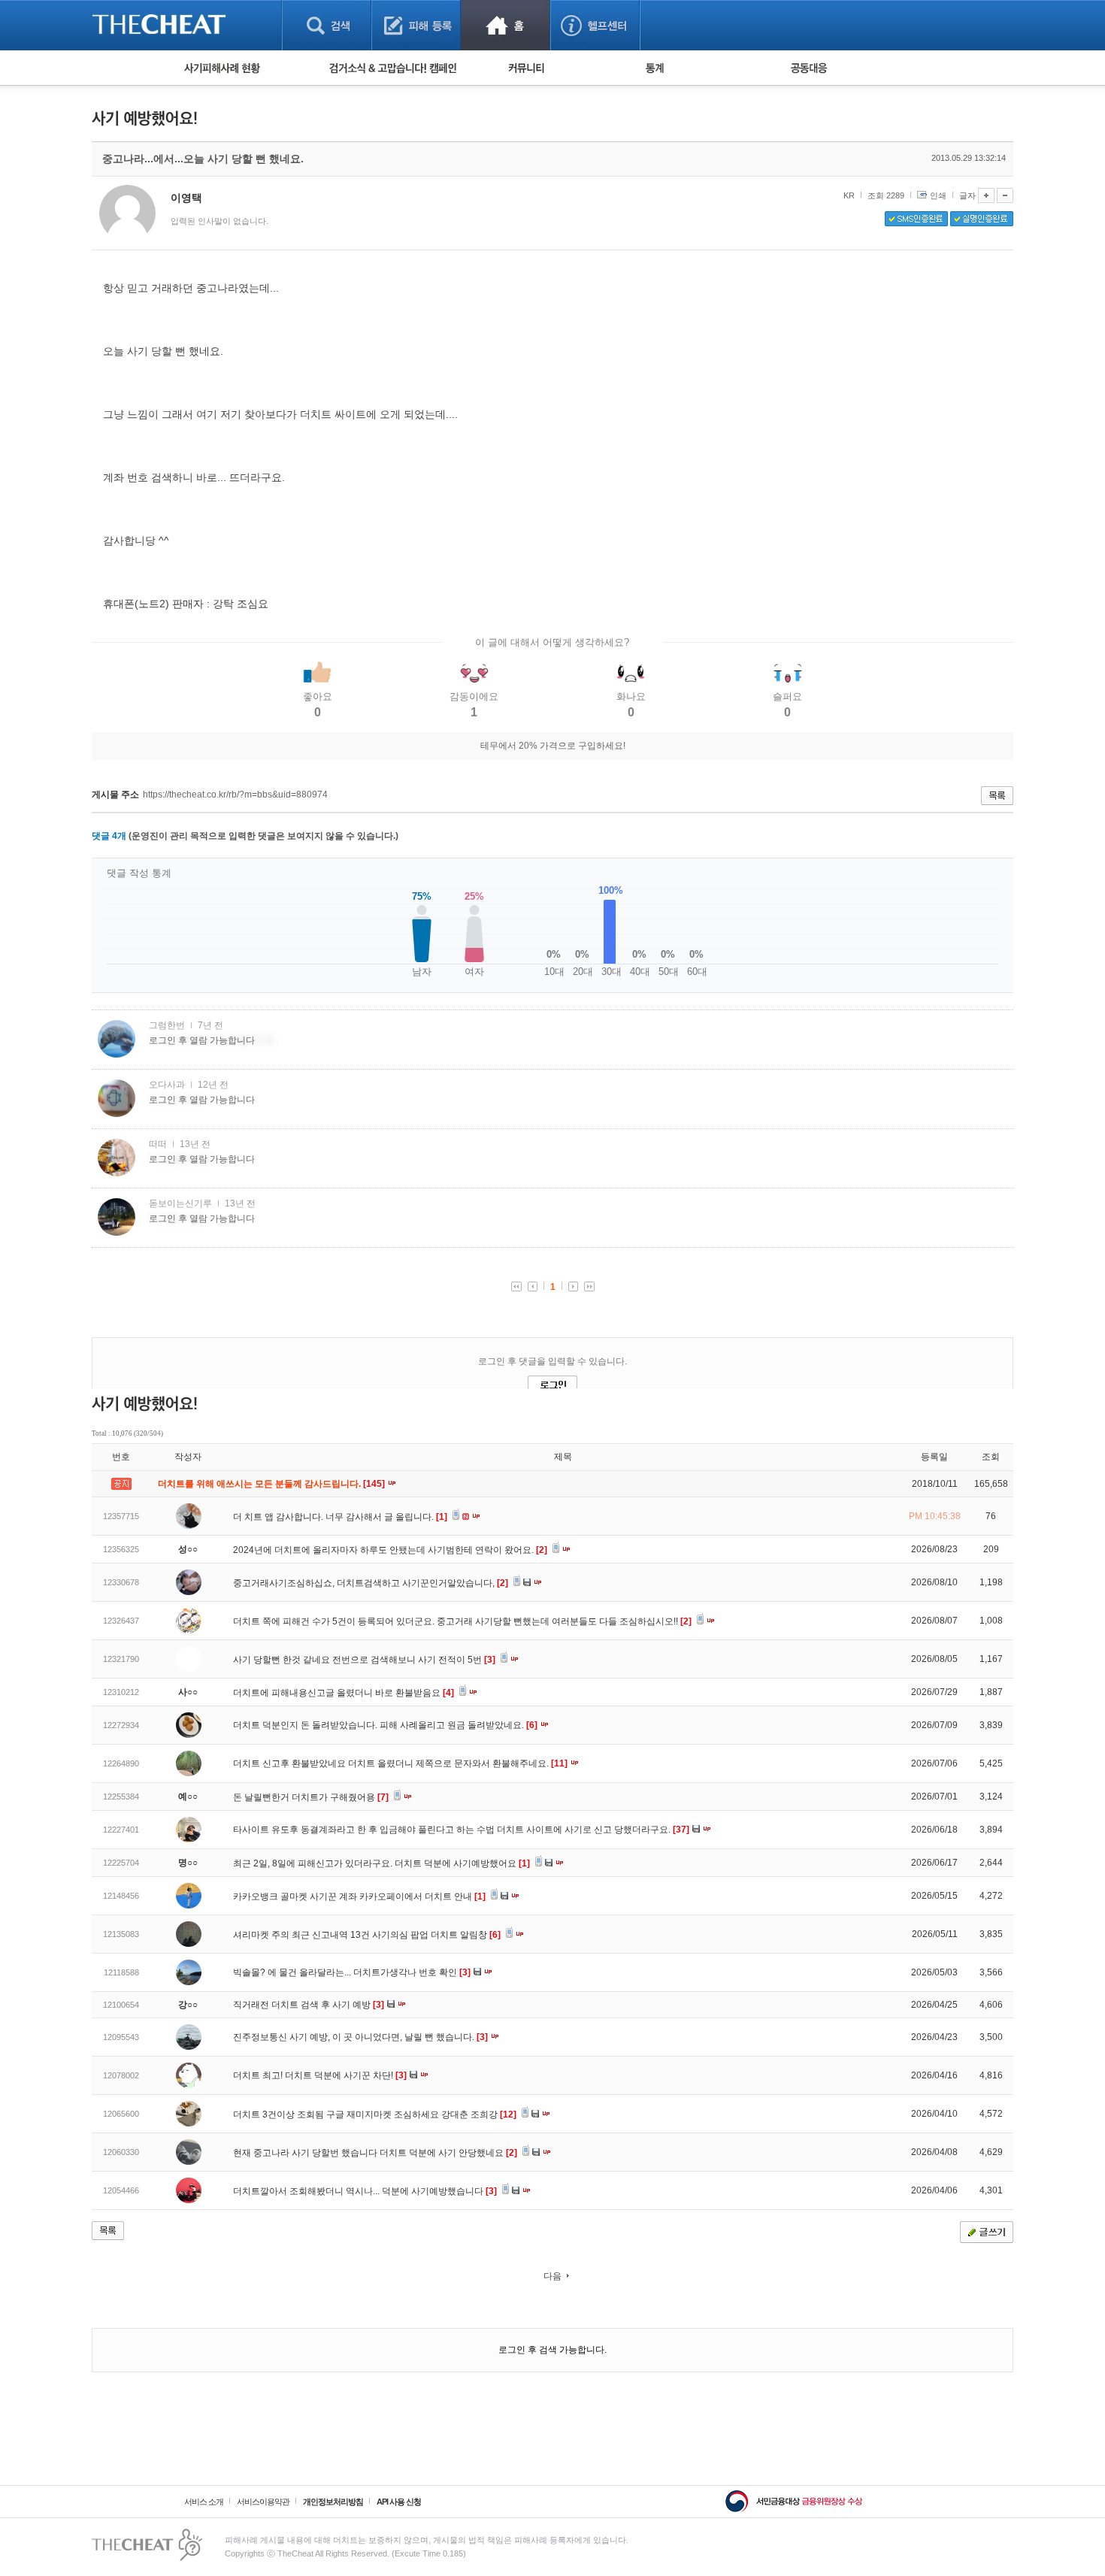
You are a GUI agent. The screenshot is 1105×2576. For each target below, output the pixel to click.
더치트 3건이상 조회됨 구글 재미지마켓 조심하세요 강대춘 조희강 (375, 2114)
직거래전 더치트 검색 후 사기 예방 (309, 2005)
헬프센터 (595, 25)
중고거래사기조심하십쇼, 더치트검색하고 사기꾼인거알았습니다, (371, 1583)
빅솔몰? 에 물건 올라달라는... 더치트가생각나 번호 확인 (352, 1972)
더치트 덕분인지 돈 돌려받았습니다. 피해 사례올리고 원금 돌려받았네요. (385, 1725)
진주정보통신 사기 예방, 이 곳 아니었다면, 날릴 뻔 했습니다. (360, 2037)
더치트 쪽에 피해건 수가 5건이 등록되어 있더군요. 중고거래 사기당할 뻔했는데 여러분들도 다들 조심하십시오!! (462, 1621)
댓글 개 (109, 836)
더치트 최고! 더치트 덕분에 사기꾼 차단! (320, 2075)
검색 (327, 25)
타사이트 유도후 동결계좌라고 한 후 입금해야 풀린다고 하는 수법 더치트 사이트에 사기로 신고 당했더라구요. (461, 1830)
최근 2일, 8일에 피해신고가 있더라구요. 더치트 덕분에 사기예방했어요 (381, 1863)
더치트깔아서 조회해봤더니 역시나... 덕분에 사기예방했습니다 (365, 2191)
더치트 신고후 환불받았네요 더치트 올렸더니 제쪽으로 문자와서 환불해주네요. (400, 1763)
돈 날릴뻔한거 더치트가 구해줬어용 (311, 1797)
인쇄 (938, 195)
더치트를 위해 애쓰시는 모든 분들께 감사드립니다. (272, 1484)
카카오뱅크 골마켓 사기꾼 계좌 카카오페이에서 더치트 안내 (359, 1896)
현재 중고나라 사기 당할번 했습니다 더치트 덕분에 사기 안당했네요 (375, 2153)
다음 (552, 2276)
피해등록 (416, 25)
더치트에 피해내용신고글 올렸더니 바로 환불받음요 (344, 1693)
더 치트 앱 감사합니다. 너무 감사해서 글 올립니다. (340, 1517)
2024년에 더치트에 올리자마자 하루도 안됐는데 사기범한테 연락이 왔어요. (390, 1550)
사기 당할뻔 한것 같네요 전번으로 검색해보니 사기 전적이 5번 (364, 1660)
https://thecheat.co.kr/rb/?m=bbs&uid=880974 (235, 795)
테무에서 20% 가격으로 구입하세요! (553, 746)
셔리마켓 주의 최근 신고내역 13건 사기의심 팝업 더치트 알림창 (367, 1935)
